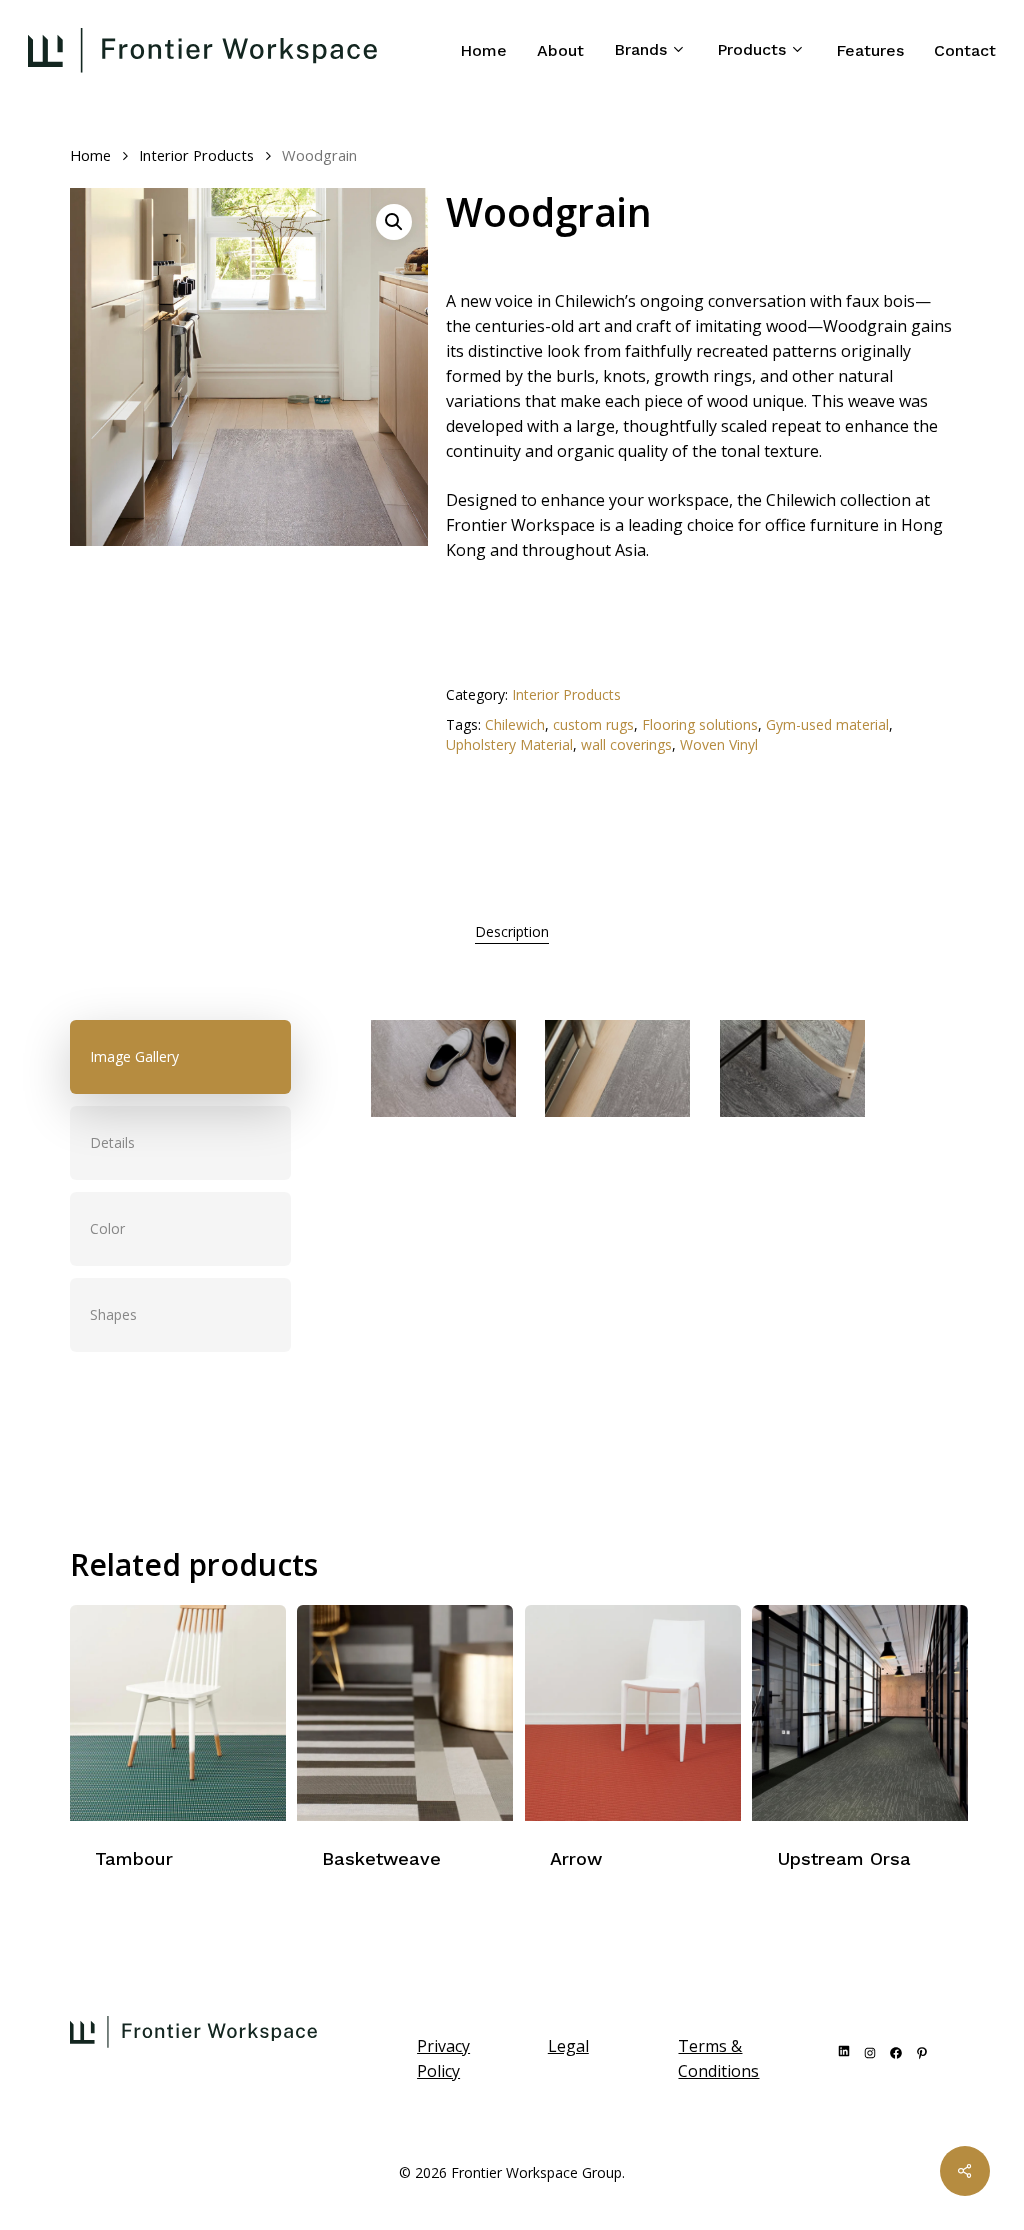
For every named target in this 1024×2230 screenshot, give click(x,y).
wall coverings (626, 744)
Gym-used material (827, 724)
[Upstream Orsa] (860, 1713)
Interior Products (196, 155)
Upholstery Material (509, 744)
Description (512, 931)
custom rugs (593, 724)
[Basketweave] (405, 1713)
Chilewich (515, 724)
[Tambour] (178, 1713)
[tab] (512, 932)
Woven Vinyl (719, 744)
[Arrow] (633, 1713)
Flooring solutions (700, 724)
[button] (394, 222)
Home (90, 155)
